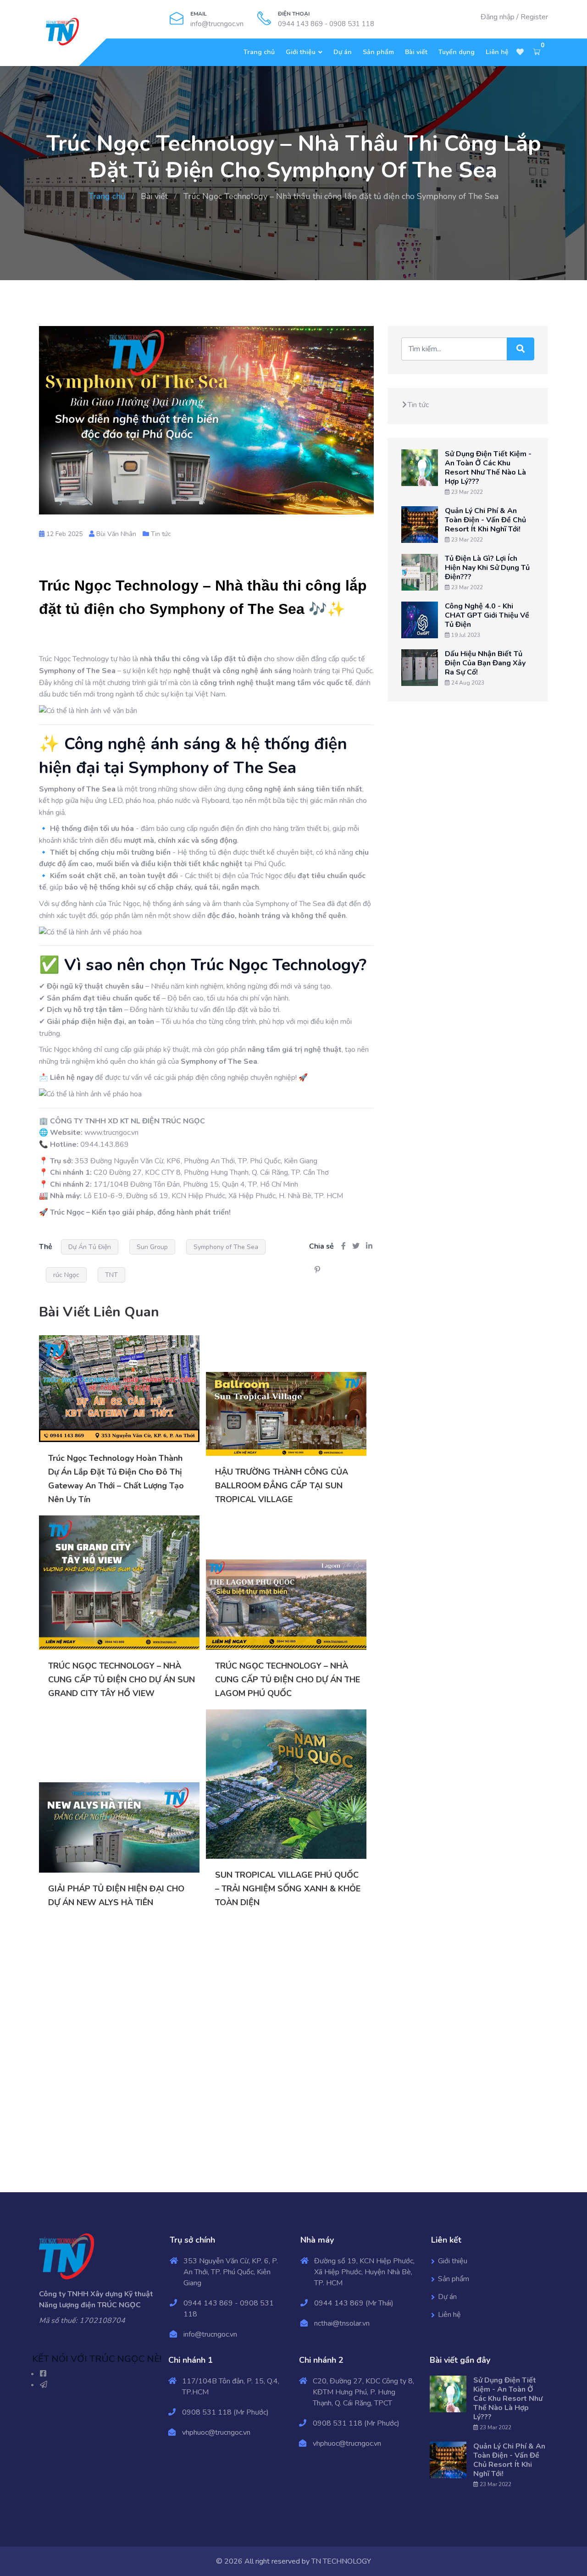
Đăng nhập (498, 17)
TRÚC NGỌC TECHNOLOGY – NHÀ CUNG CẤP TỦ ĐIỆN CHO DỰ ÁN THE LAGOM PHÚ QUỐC (288, 1680)
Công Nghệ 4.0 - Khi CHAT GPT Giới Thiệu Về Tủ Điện (487, 615)
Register (534, 17)
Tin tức (161, 534)
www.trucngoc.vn (111, 1133)
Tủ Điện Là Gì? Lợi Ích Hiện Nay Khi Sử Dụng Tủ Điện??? (487, 568)
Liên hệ (497, 52)
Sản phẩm (378, 52)
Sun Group (152, 1247)
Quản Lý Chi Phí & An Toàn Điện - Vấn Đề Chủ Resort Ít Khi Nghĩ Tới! (485, 520)
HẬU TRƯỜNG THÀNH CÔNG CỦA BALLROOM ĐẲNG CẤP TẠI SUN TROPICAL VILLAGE (282, 1486)
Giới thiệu (301, 52)
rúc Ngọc (66, 1275)
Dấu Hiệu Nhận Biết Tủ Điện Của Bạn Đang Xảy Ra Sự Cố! (485, 663)
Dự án (343, 52)
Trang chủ (259, 52)
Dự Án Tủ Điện (90, 1247)
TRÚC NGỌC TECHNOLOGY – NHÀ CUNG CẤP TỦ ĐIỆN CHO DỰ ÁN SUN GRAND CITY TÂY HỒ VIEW (122, 1680)
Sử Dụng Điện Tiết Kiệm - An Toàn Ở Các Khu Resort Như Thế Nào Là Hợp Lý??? (488, 468)
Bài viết (416, 52)
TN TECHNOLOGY (341, 2561)
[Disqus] (206, 2051)
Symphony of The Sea (226, 1247)
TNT (111, 1275)
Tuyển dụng (457, 52)
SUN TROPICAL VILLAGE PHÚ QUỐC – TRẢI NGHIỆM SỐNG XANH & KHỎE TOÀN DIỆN (288, 1889)
